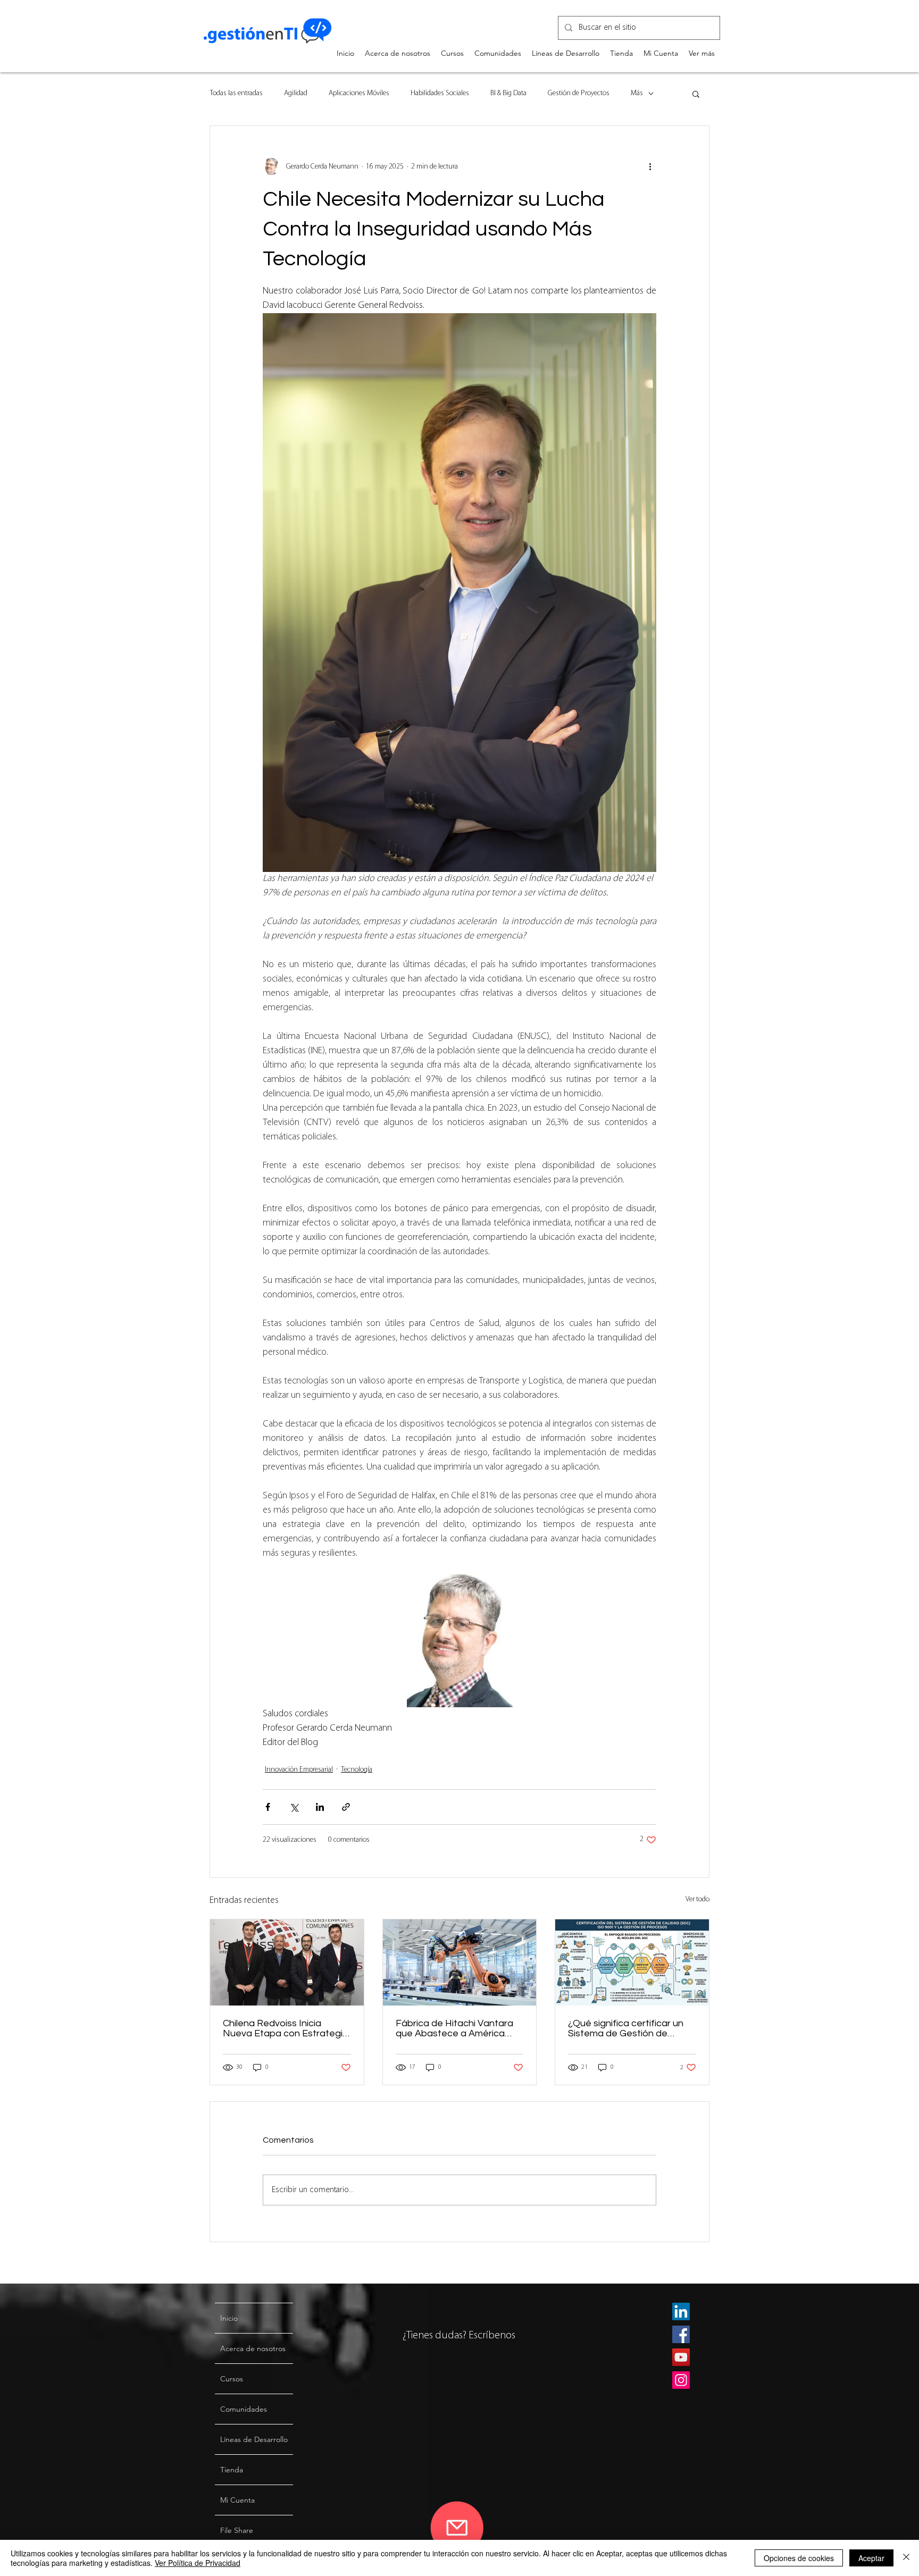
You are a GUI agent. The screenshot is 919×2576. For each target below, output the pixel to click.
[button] (696, 94)
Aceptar (871, 2558)
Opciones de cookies (799, 2558)
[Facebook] (681, 2334)
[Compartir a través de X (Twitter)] (294, 1807)
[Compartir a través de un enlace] (346, 1807)
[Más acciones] (650, 166)
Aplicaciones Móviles (359, 93)
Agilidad (296, 93)
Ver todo (697, 1899)
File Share (237, 2530)
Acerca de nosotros (253, 2348)
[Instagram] (681, 2380)
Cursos (232, 2379)
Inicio (229, 2318)
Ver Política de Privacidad (198, 2563)
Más (637, 93)
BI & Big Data (508, 93)
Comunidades (244, 2409)
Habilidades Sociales (440, 93)
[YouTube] (681, 2357)
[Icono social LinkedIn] (681, 2311)
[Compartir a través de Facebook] (268, 1807)
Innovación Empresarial (299, 1770)
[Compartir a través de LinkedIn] (320, 1807)
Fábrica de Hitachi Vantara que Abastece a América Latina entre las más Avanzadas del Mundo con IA (459, 2028)
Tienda (232, 2470)
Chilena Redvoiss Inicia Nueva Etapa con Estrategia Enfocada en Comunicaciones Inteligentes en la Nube (286, 2028)
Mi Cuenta (237, 2500)
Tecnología (357, 1770)
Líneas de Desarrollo (254, 2439)
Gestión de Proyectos (579, 93)
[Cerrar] (906, 2558)
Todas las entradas (236, 93)
